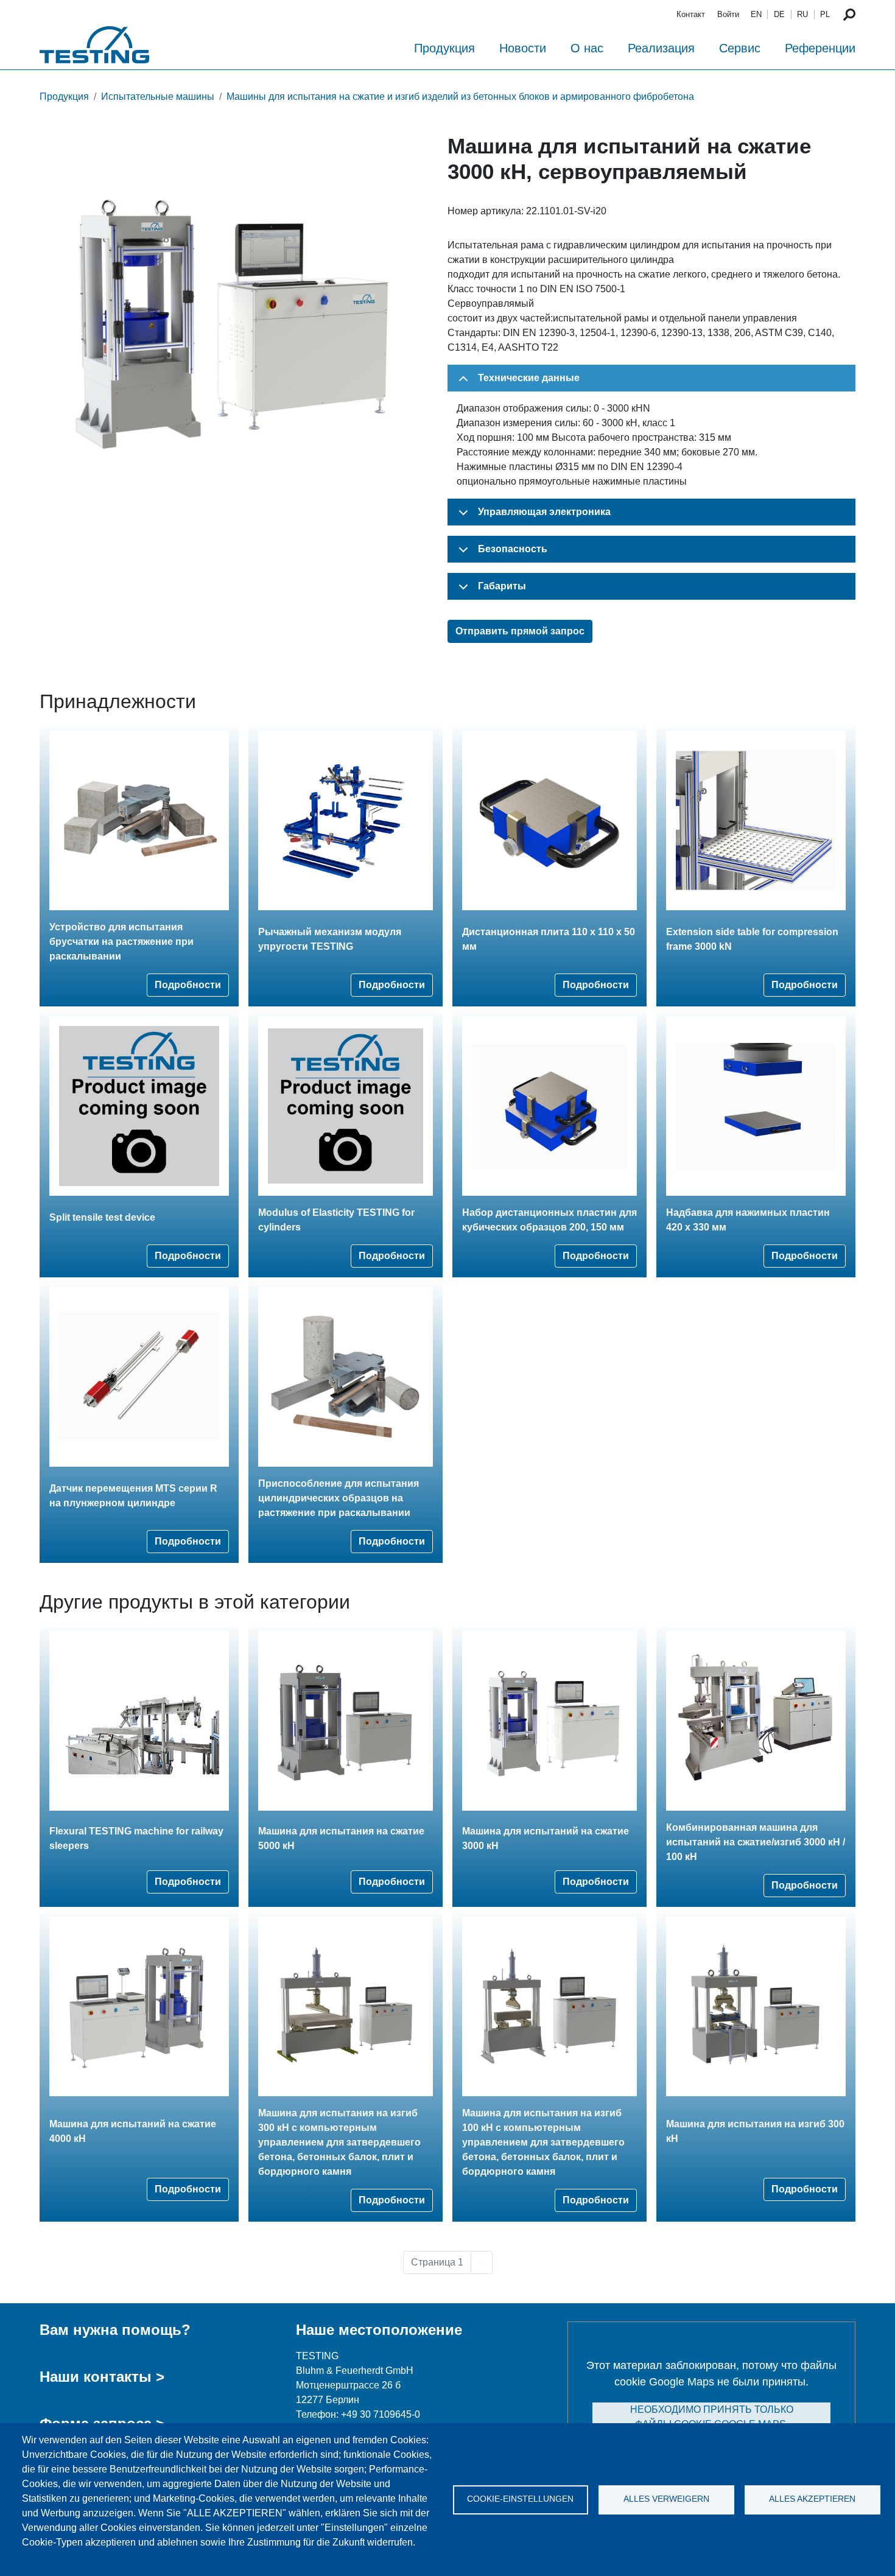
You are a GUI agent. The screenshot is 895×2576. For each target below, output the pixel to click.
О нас (587, 48)
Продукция (444, 48)
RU (802, 14)
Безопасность (513, 549)
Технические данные (529, 378)
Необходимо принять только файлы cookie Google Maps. (712, 2417)
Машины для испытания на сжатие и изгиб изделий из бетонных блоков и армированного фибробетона (460, 97)
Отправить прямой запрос (520, 631)
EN (756, 14)
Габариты (502, 586)
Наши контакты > (102, 2377)
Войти (728, 14)
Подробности (188, 985)
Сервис (740, 48)
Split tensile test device (102, 1217)
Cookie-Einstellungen (520, 2499)
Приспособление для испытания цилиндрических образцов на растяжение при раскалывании (339, 1498)
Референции (820, 48)
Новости (523, 48)
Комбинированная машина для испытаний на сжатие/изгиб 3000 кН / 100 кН (756, 1842)
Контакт (691, 14)
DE (779, 14)
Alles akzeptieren (812, 2499)
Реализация (661, 48)
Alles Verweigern (666, 2499)
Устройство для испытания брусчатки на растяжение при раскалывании (121, 942)
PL (825, 14)
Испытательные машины (158, 97)
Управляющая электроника (544, 512)
